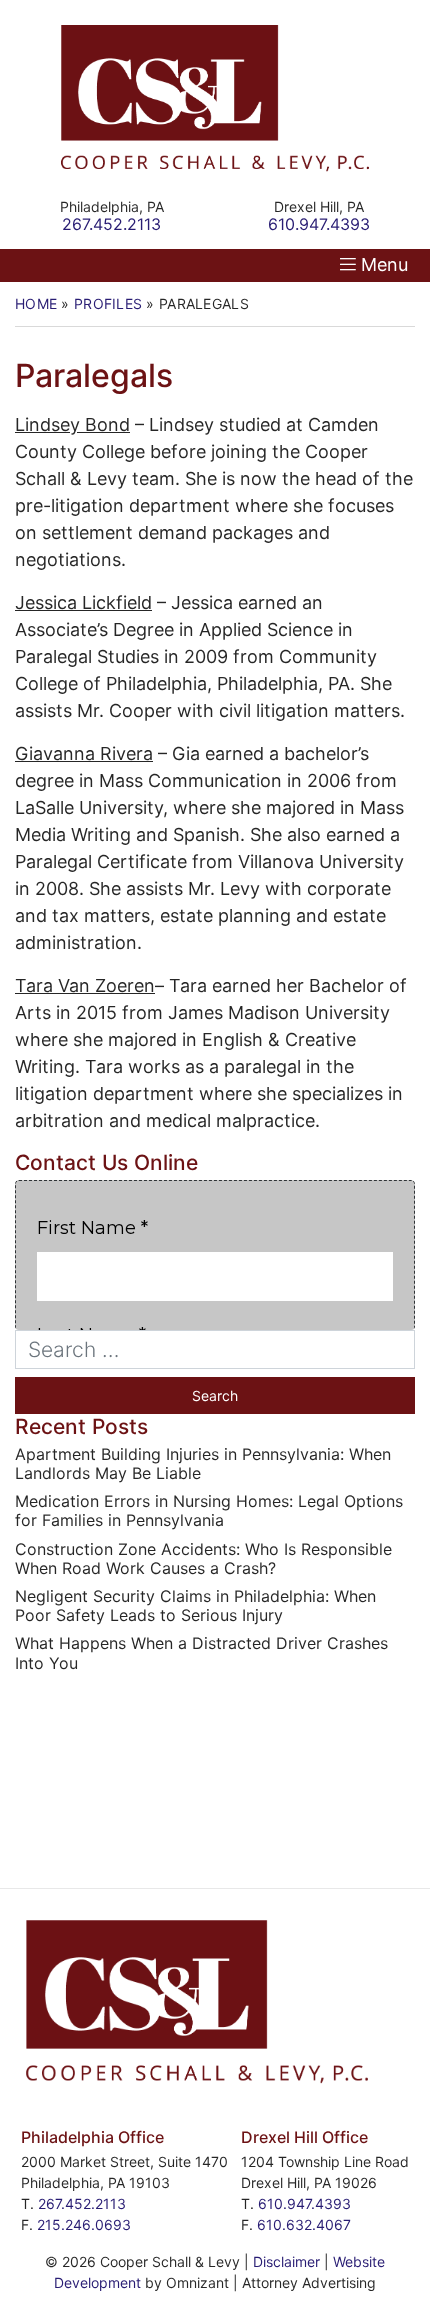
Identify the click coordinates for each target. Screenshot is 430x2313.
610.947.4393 (304, 2203)
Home (36, 303)
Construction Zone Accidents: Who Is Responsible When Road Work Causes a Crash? (203, 1559)
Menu (384, 264)
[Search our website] (215, 1349)
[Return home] (215, 98)
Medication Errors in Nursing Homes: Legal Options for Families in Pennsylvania (209, 1511)
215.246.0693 (84, 2224)
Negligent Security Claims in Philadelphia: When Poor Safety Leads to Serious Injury (195, 1606)
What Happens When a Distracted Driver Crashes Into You (201, 1653)
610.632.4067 (304, 2224)
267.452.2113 (82, 2203)
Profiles (108, 303)
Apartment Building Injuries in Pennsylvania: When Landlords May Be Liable (203, 1464)
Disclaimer (286, 2261)
